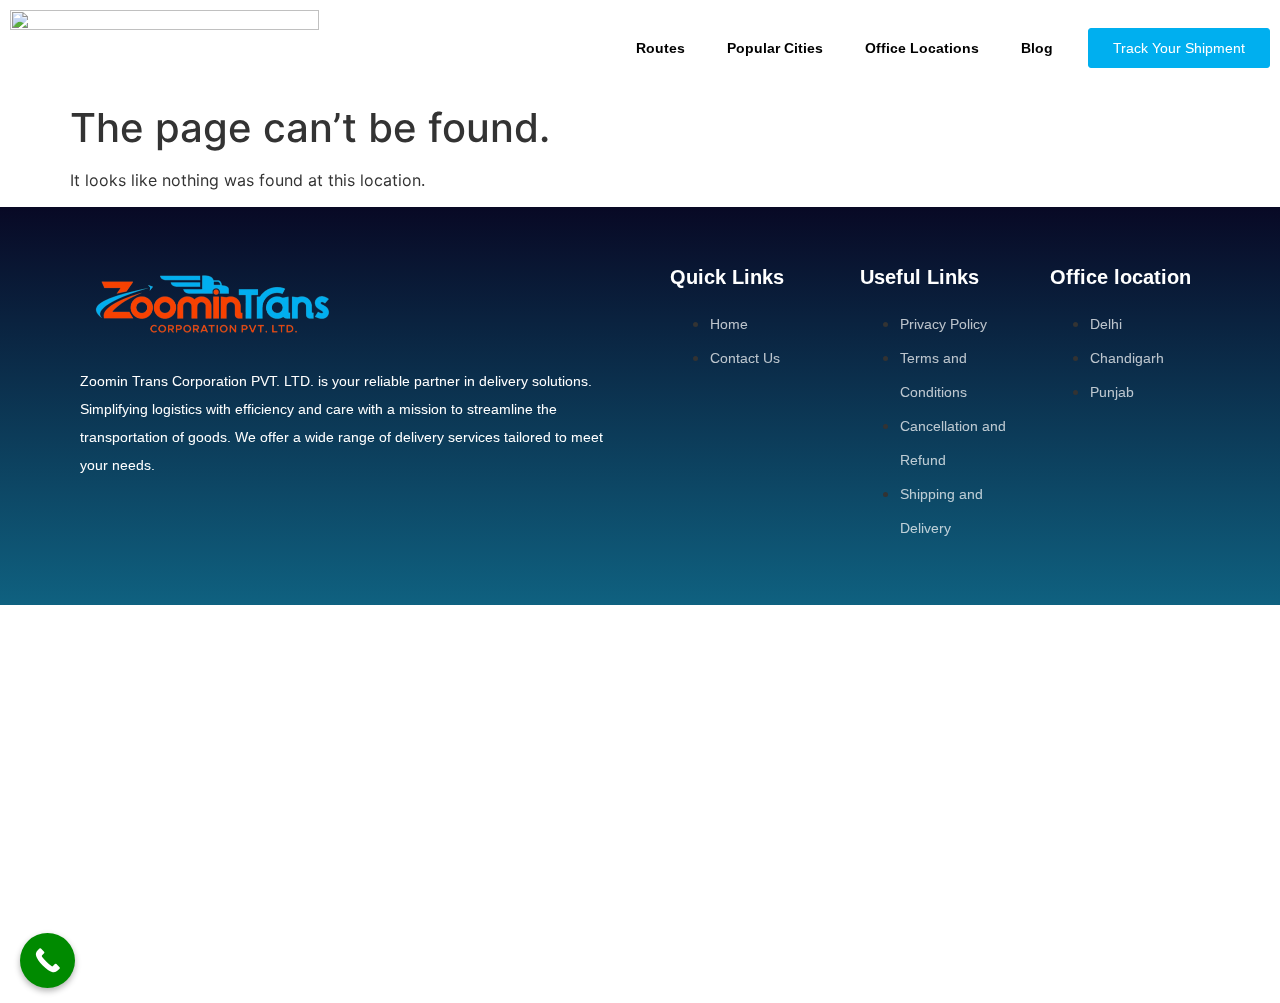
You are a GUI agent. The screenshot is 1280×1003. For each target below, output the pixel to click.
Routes (660, 48)
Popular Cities (775, 48)
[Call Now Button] (47, 960)
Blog (1037, 48)
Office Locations (922, 48)
